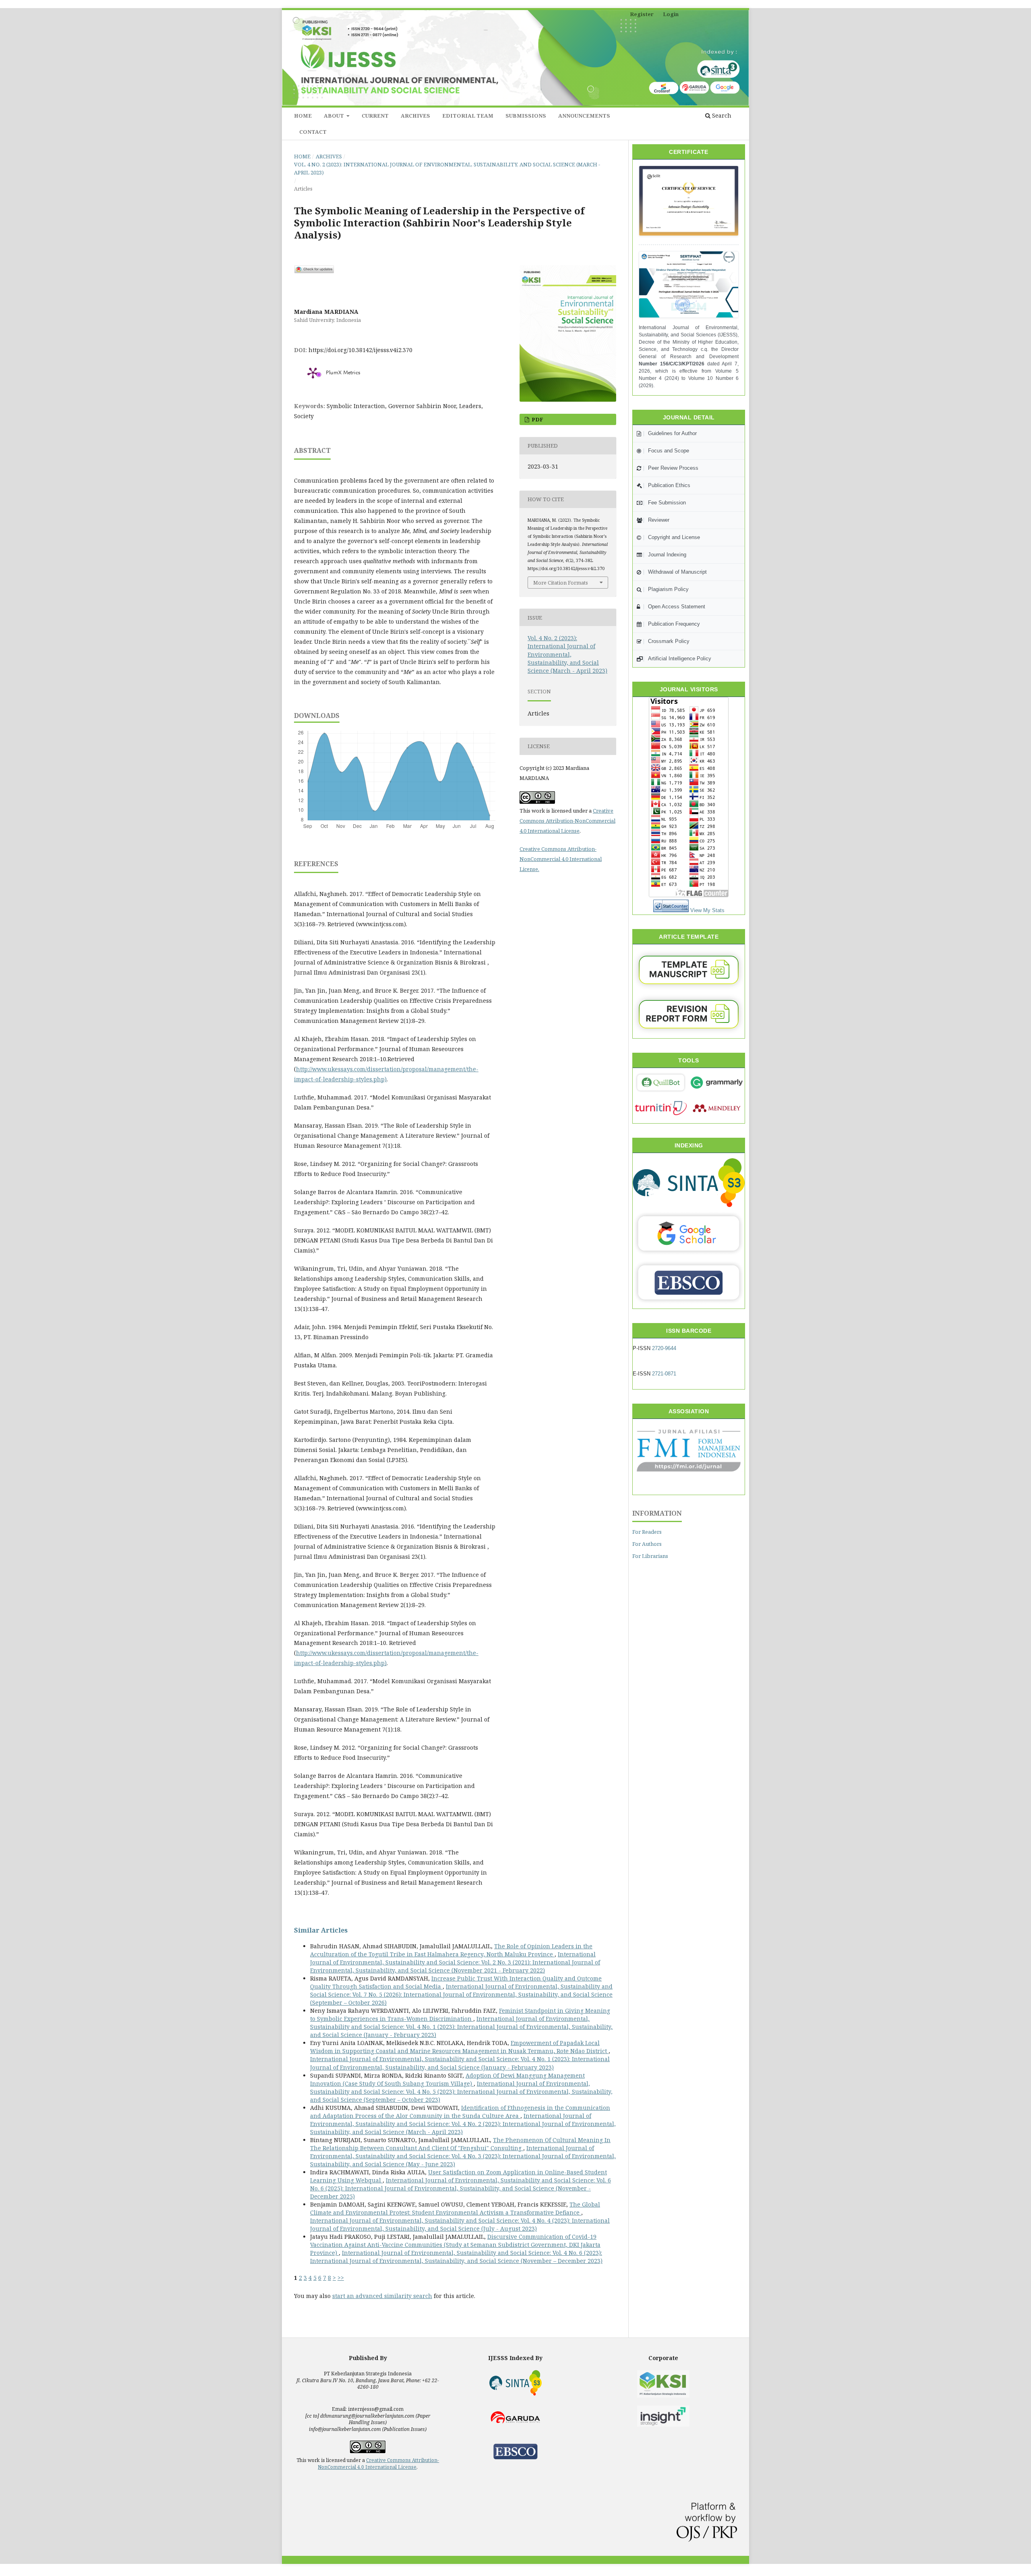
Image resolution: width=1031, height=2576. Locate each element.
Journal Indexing (667, 555)
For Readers (647, 1532)
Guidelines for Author (672, 433)
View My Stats (707, 910)
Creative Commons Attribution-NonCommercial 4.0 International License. (561, 859)
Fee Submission (667, 503)
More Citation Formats (561, 583)
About (334, 116)
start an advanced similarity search (382, 2296)
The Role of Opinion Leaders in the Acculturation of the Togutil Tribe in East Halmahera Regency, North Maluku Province (451, 1950)
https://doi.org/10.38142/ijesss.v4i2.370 (360, 350)
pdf (537, 419)
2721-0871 (664, 1374)
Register (642, 14)
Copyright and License (674, 537)
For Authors (647, 1544)
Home (303, 116)
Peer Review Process (673, 468)
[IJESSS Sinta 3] (689, 286)
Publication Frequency (674, 624)
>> (341, 2278)
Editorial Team (468, 116)
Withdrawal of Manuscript (677, 572)
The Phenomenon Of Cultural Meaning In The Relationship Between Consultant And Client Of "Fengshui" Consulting (460, 2144)
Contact (313, 132)
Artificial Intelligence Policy (680, 659)
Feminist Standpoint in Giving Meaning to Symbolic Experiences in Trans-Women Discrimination (460, 2015)
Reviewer (659, 520)
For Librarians (650, 1556)
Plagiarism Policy (668, 589)
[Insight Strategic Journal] (663, 2416)
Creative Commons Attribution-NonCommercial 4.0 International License (567, 821)
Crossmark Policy (669, 641)
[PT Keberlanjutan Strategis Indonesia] (663, 2384)
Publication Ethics (669, 485)
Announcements (584, 116)
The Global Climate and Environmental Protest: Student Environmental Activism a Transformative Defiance (455, 2208)
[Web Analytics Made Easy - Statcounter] (671, 910)
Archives (415, 116)
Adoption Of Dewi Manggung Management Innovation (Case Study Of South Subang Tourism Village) (447, 2079)
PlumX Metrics (343, 373)
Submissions (526, 116)
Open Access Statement (677, 607)
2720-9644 (664, 1348)
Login (671, 14)
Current (375, 116)
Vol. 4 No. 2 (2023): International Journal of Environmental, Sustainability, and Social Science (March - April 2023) (447, 168)
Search (721, 115)
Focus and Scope (669, 451)
